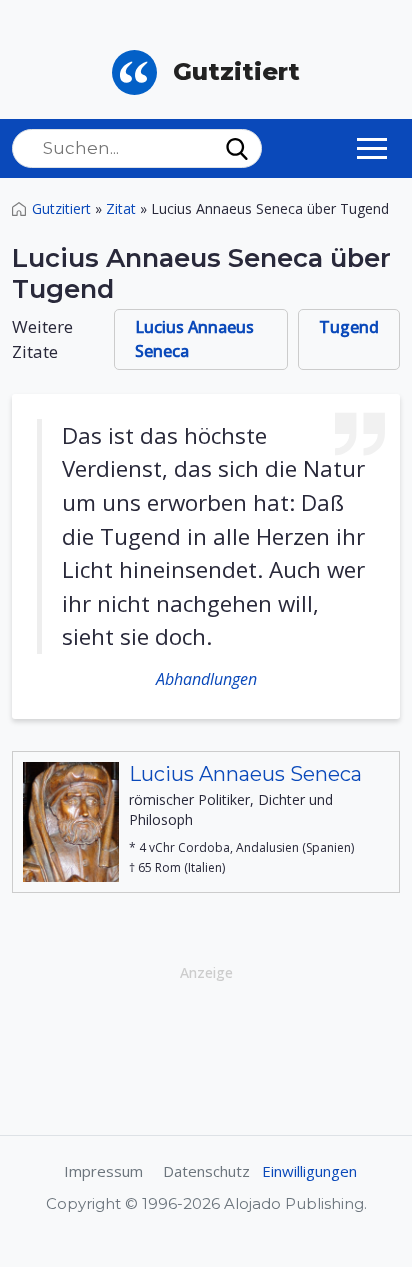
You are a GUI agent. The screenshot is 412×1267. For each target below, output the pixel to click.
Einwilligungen (309, 1171)
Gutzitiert (61, 208)
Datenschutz (206, 1171)
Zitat (121, 208)
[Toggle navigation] (372, 148)
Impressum (103, 1171)
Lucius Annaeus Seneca (194, 339)
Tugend (349, 327)
